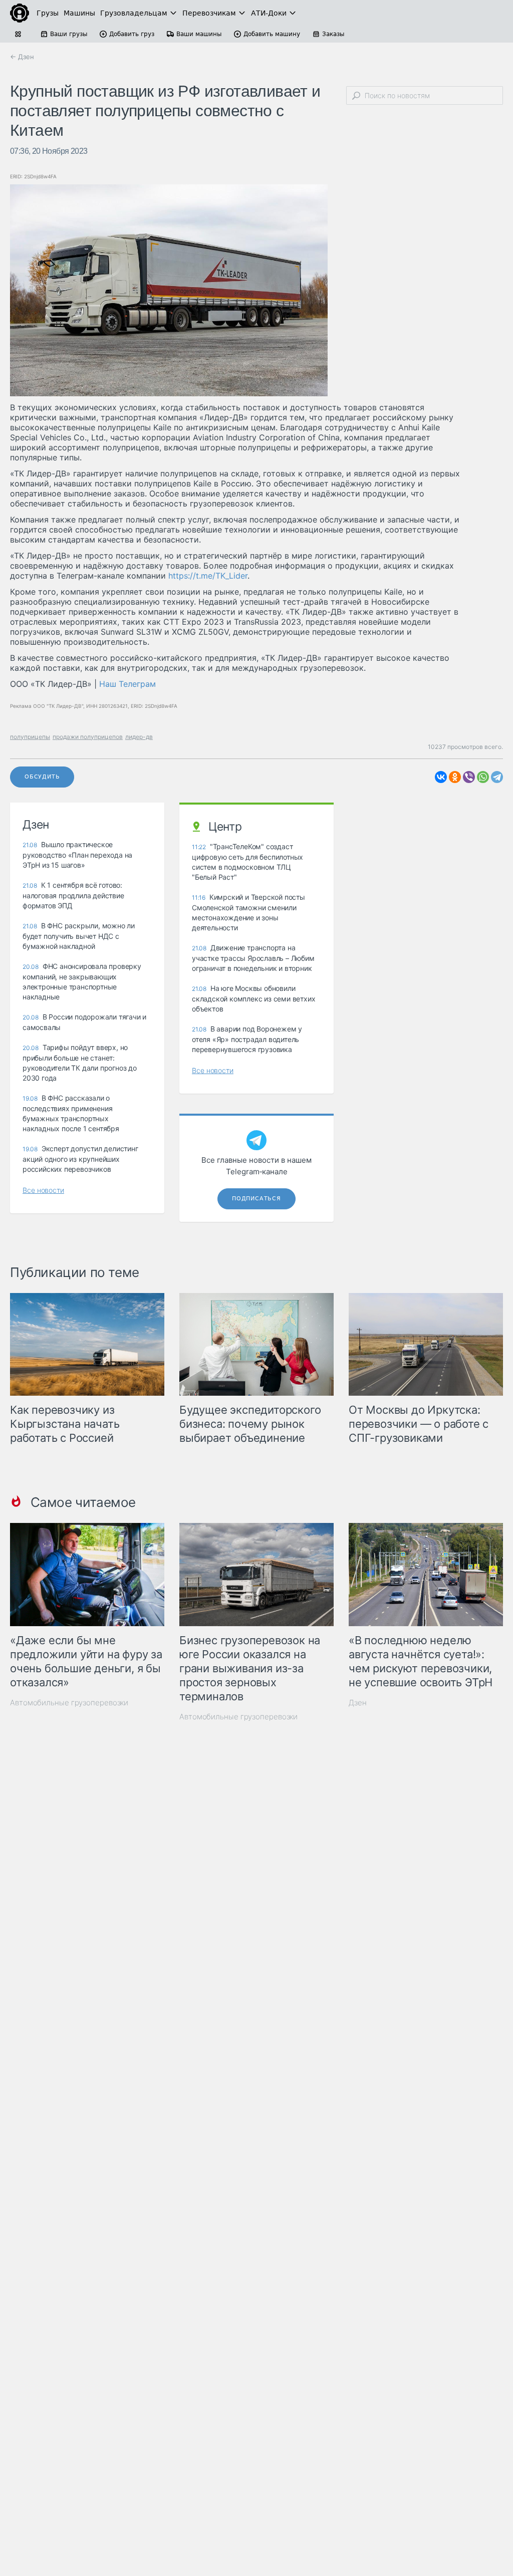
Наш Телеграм (127, 684)
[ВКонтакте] (441, 777)
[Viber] (469, 777)
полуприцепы (30, 737)
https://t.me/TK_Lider (208, 576)
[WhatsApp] (483, 777)
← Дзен (22, 57)
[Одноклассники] (455, 777)
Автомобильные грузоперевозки (69, 1703)
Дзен (358, 1703)
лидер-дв (139, 737)
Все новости (43, 1190)
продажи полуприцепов (88, 737)
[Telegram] (497, 777)
